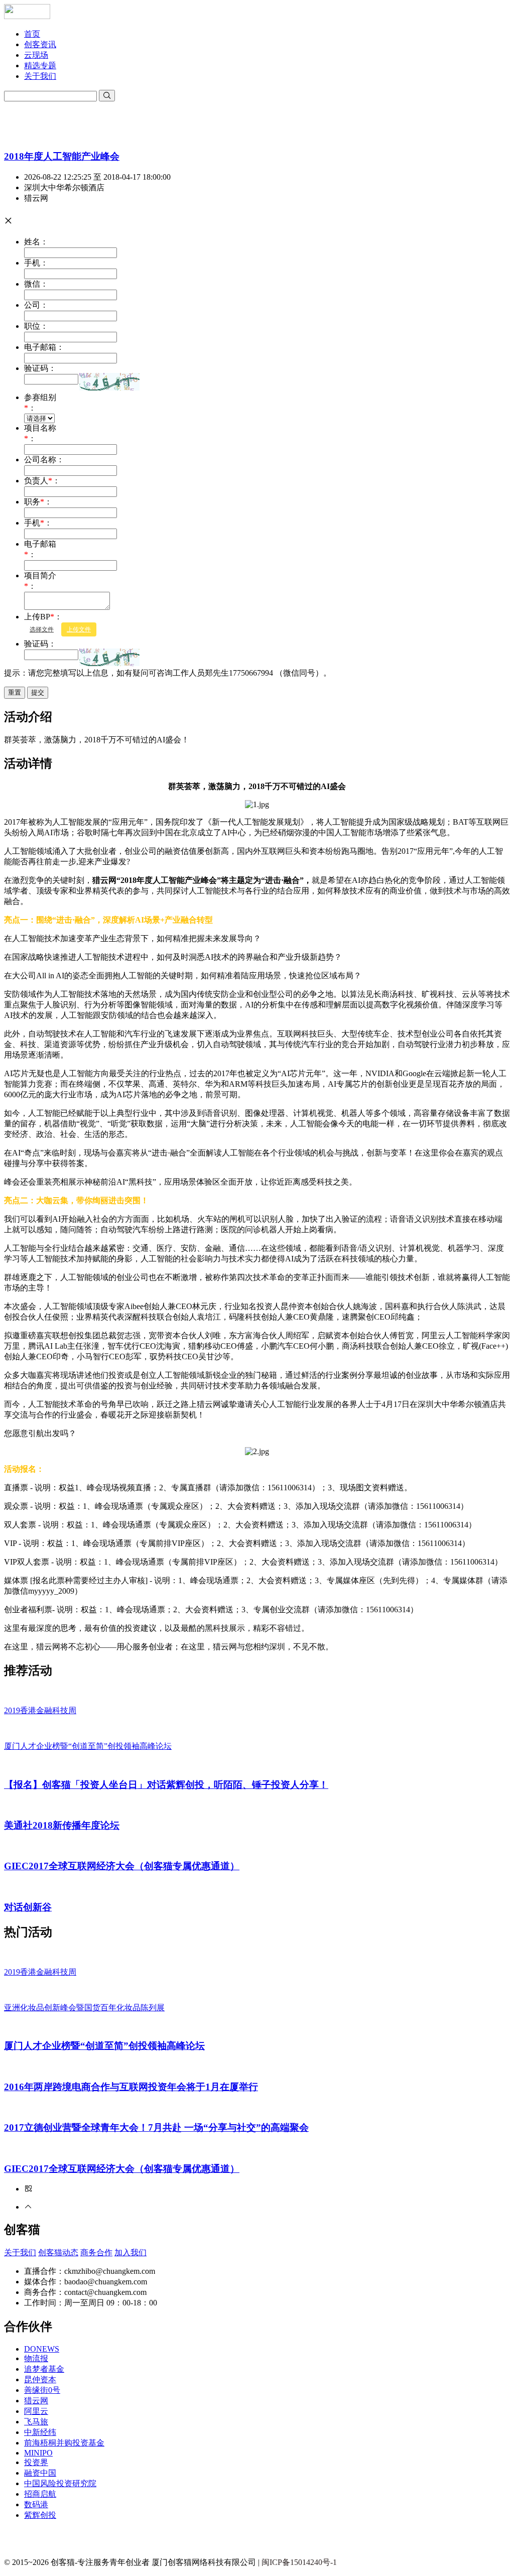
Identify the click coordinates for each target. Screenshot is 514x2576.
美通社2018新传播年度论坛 (62, 1825)
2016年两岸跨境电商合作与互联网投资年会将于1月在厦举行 (131, 2087)
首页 (32, 34)
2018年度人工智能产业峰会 (62, 156)
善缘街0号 (42, 2390)
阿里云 (36, 2411)
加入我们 (131, 2252)
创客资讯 (40, 44)
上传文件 (79, 629)
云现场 (36, 55)
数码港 (36, 2504)
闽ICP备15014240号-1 (299, 2562)
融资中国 (40, 2473)
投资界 (36, 2462)
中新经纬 (40, 2432)
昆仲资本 (40, 2379)
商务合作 (96, 2252)
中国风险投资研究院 (60, 2483)
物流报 (36, 2358)
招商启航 (40, 2494)
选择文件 (42, 629)
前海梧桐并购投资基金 (64, 2443)
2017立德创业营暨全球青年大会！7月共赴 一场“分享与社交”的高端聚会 (156, 2128)
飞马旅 (36, 2422)
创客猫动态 (58, 2252)
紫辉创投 (40, 2515)
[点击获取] (109, 382)
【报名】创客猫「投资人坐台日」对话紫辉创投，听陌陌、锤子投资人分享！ (166, 1785)
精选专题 (40, 66)
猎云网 (36, 2401)
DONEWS (42, 2349)
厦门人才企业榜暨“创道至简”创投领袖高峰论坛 (104, 2046)
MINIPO (38, 2453)
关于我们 (40, 76)
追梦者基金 (44, 2369)
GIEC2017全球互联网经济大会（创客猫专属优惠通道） (122, 1866)
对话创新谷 (28, 1907)
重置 (15, 692)
